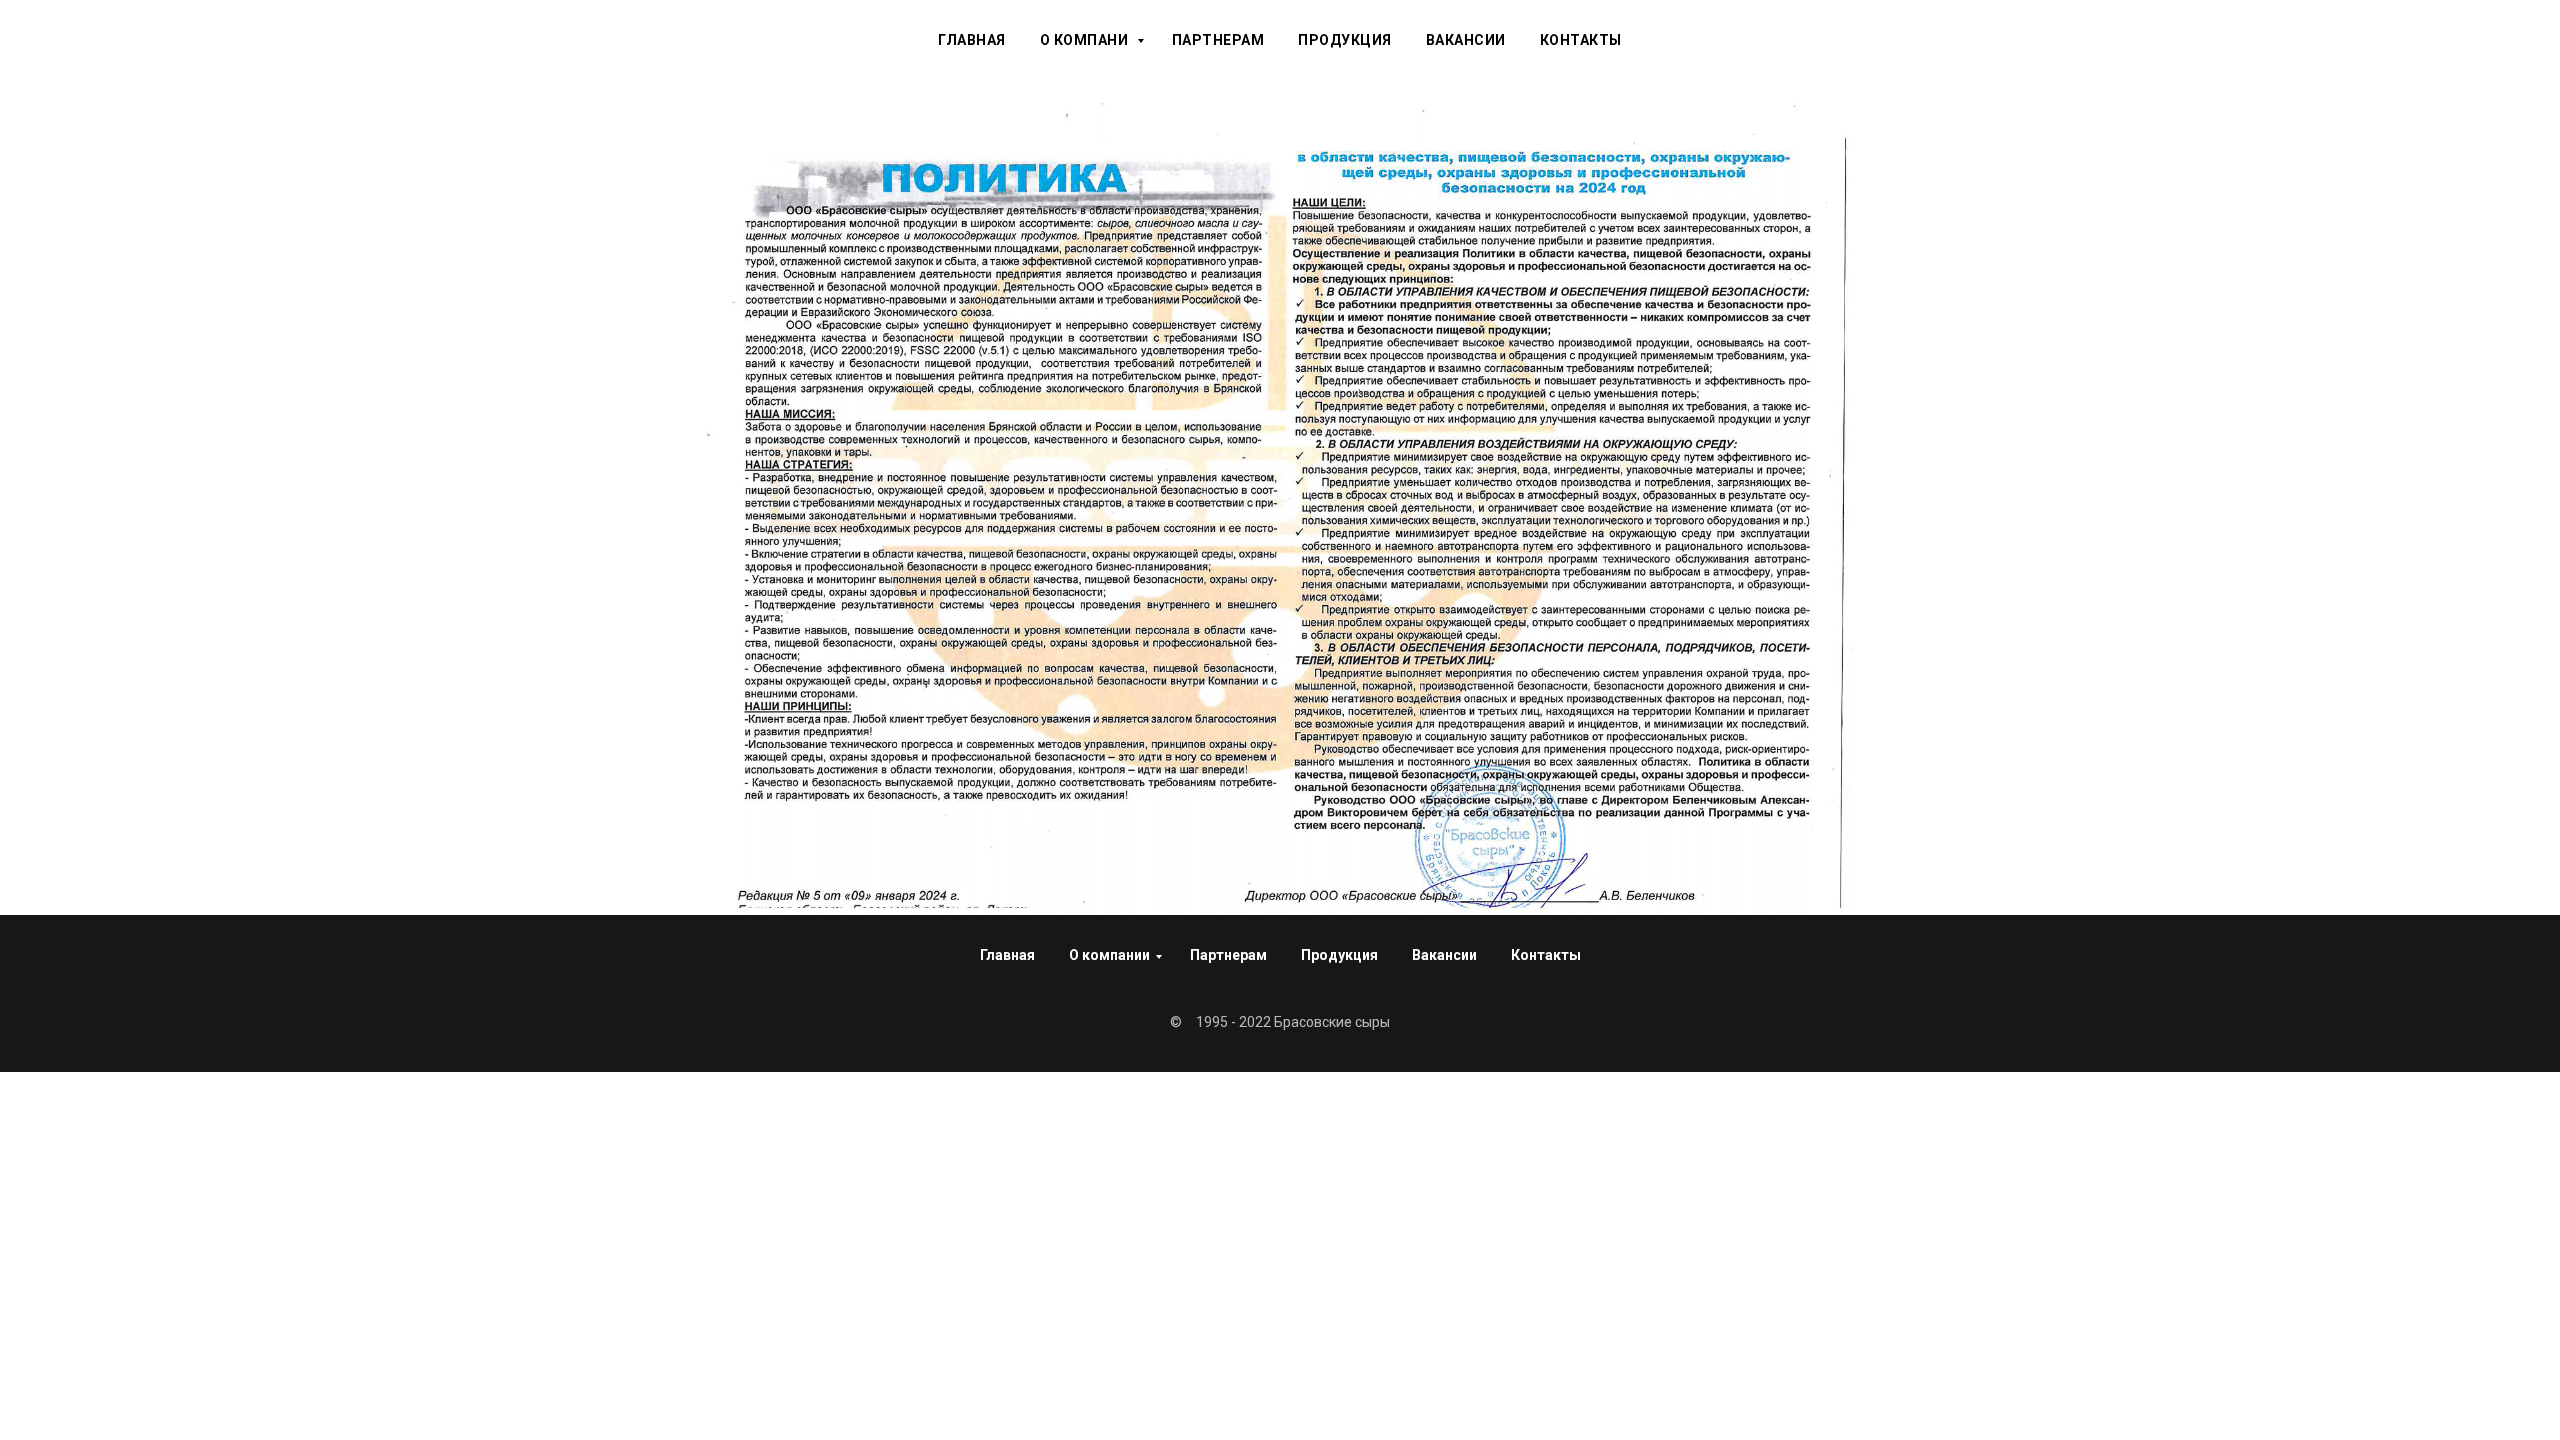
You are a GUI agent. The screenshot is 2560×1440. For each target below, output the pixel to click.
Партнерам (1218, 40)
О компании (1109, 955)
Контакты (1581, 40)
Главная (972, 40)
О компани (1086, 40)
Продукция (1345, 40)
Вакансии (1466, 40)
